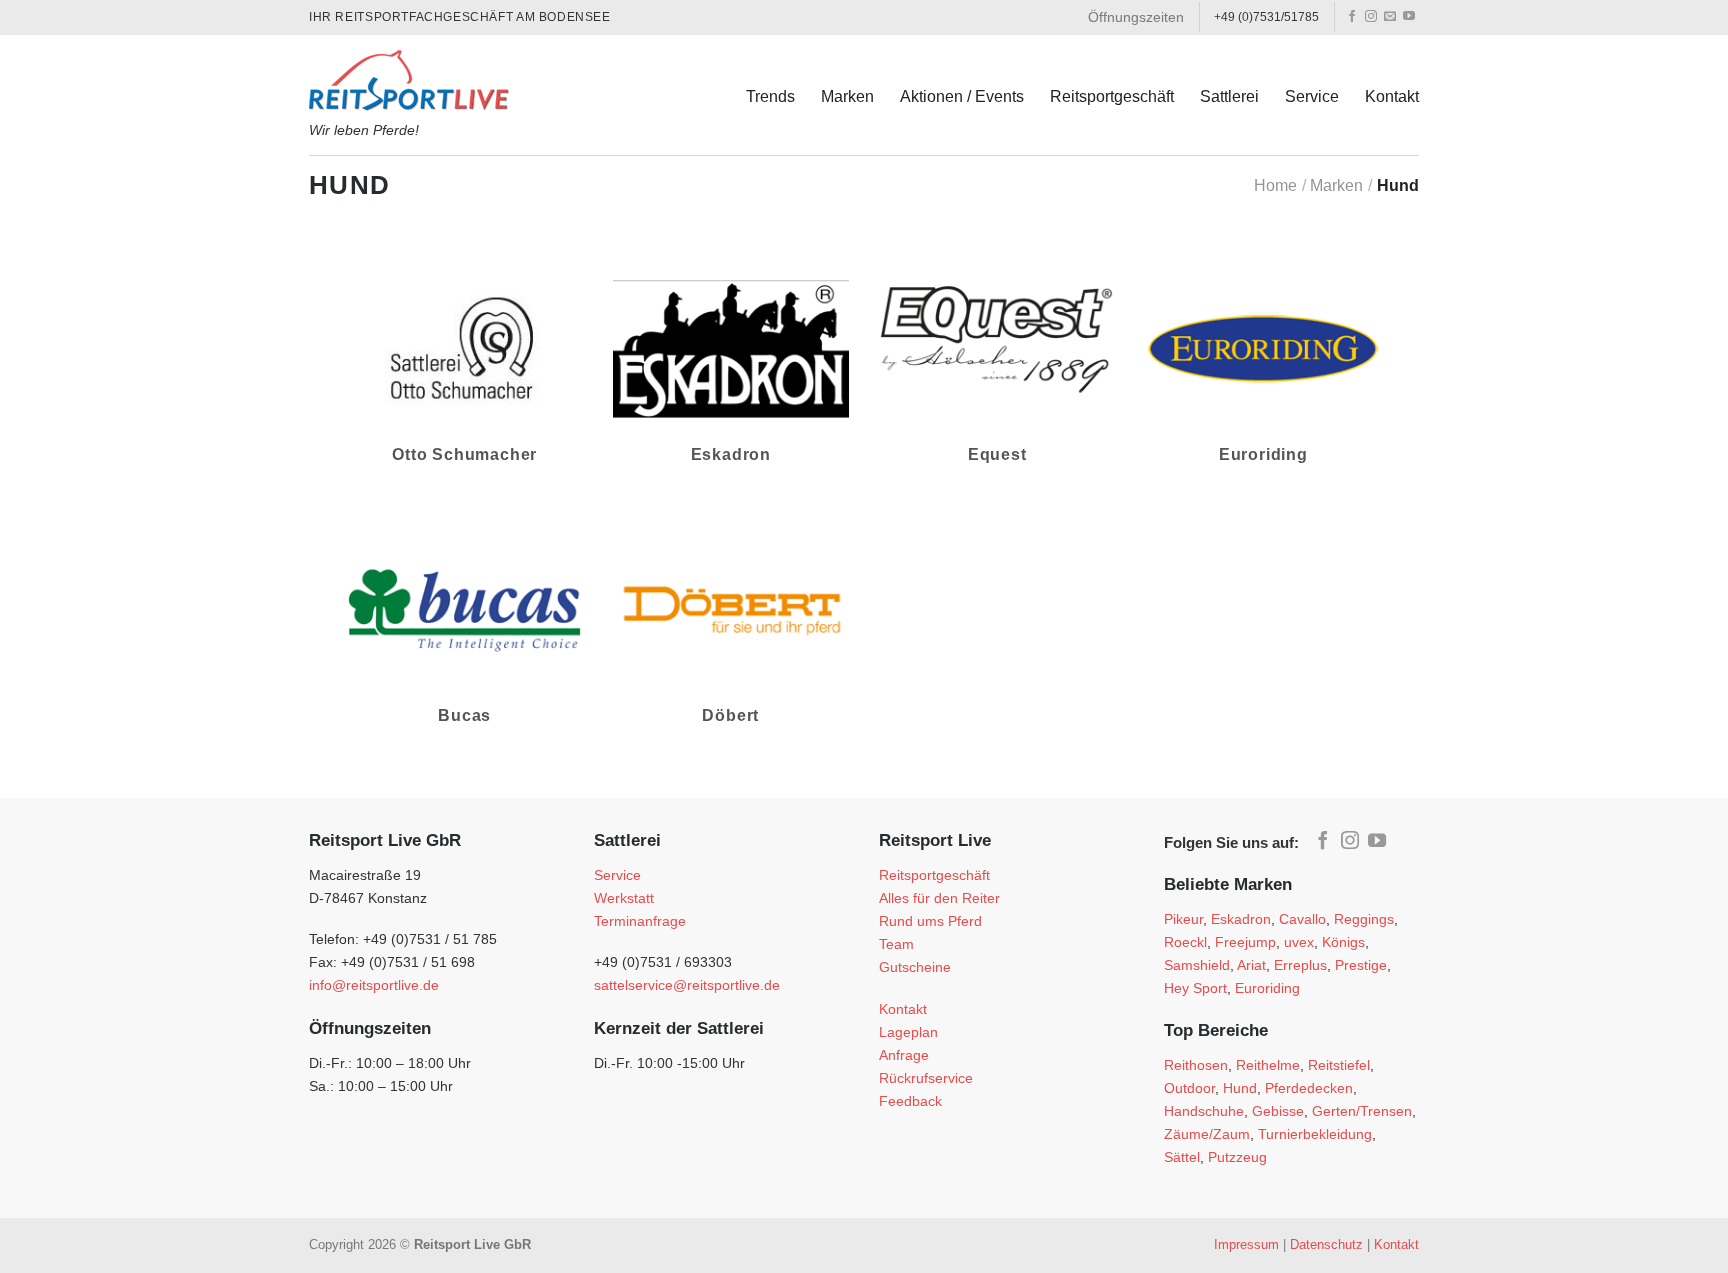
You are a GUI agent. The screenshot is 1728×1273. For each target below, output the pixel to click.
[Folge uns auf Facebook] (1352, 17)
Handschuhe (1204, 1111)
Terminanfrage (640, 921)
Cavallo (1302, 919)
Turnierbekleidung (1315, 1134)
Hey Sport (1195, 988)
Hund (1240, 1088)
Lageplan (908, 1032)
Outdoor (1189, 1088)
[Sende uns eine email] (1390, 17)
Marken (847, 96)
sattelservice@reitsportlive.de (687, 985)
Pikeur (1183, 919)
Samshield (1197, 965)
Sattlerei (1229, 96)
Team (896, 944)
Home (1275, 185)
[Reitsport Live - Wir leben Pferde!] (409, 75)
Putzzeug (1237, 1157)
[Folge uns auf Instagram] (1371, 17)
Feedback (910, 1101)
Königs (1343, 942)
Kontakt (1392, 96)
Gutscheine (915, 967)
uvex (1299, 942)
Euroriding (1267, 988)
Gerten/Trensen (1362, 1111)
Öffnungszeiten (1136, 17)
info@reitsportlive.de (374, 985)
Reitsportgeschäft (1112, 96)
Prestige (1361, 965)
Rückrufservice (926, 1078)
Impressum (1246, 1244)
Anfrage (904, 1055)
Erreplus (1300, 965)
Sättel (1182, 1157)
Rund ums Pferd (930, 921)
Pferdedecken (1309, 1088)
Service (1312, 96)
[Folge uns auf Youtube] (1409, 17)
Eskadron (1241, 919)
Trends (770, 96)
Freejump (1245, 942)
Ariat (1251, 965)
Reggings (1364, 919)
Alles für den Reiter (939, 898)
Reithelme (1268, 1065)
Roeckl (1185, 942)
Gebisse (1278, 1111)
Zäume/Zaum (1207, 1134)
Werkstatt (624, 898)
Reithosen (1196, 1065)
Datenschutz (1326, 1244)
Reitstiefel (1339, 1065)
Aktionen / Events (962, 96)
